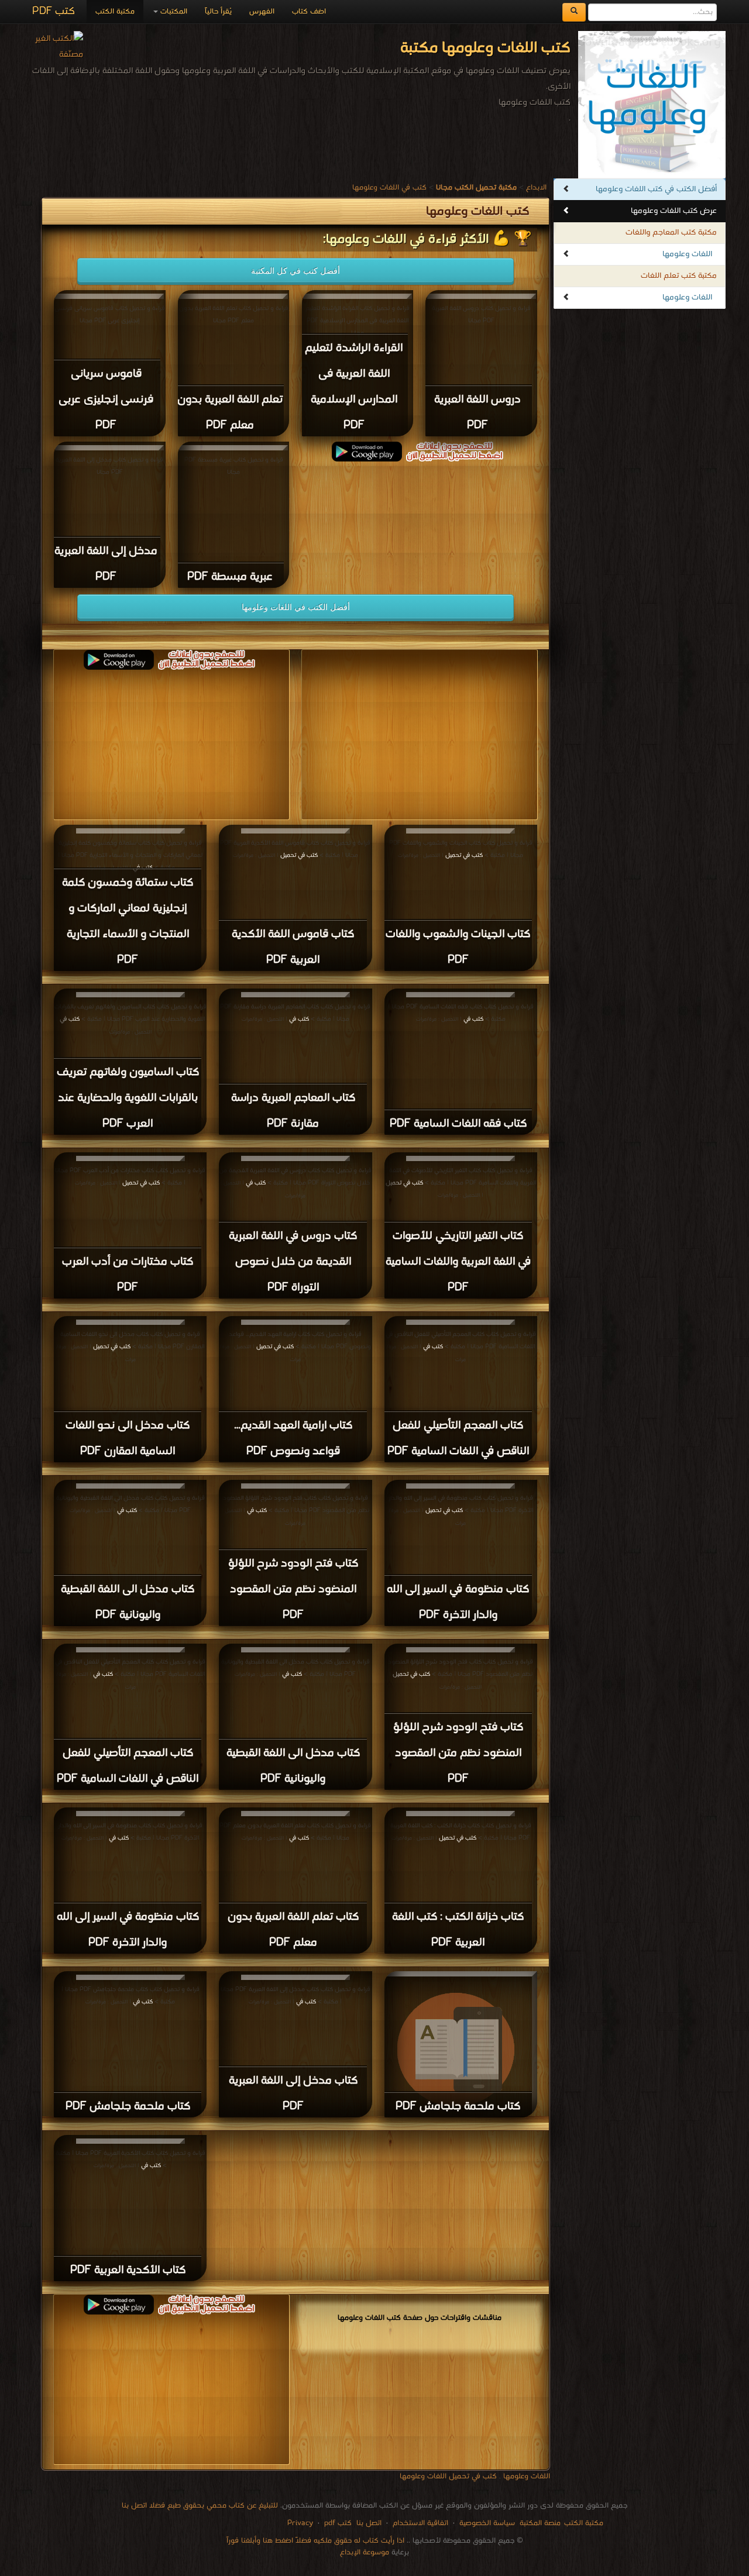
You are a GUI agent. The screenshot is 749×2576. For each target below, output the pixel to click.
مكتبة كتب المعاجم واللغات (671, 233)
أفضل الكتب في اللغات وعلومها (296, 607)
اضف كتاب (309, 11)
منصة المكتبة (540, 2523)
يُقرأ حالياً (218, 11)
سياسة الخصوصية (487, 2523)
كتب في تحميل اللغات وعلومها (448, 2476)
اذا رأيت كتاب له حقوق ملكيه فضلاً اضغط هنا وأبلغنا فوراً (315, 2541)
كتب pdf (338, 2523)
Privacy (300, 2523)
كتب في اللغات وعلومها (389, 187)
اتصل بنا (368, 2523)
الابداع (536, 187)
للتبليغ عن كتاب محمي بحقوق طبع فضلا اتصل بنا (200, 2506)
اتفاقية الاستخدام (419, 2523)
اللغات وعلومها (687, 254)
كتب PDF (54, 11)
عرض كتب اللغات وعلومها (674, 211)
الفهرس (262, 11)
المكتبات (173, 11)
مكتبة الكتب (115, 11)
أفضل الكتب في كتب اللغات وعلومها (656, 189)
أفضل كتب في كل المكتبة (296, 271)
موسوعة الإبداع (365, 2552)
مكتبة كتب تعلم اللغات (679, 276)
